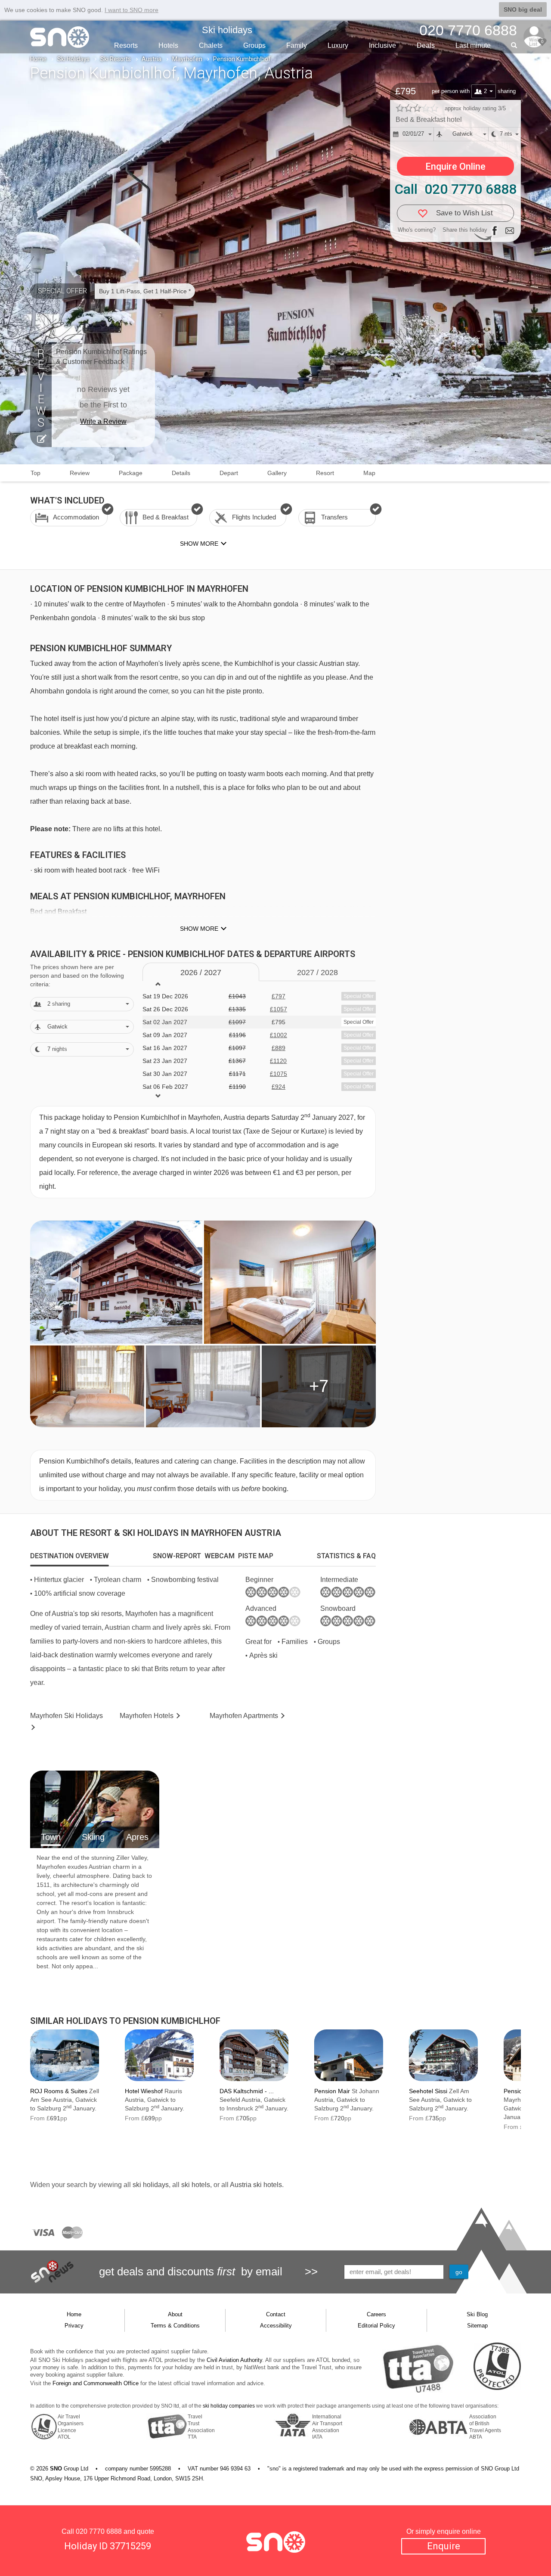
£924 (279, 1087)
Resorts (126, 45)
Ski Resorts (116, 59)
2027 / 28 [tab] (317, 973)
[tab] (70, 1556)
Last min (473, 45)
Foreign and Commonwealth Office (96, 2383)
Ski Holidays (73, 59)
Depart (229, 473)
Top (36, 473)
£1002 (279, 1035)
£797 (279, 996)
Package (131, 473)
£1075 (279, 1074)
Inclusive (382, 45)
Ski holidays (227, 30)
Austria (152, 59)
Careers (376, 2314)
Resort (325, 473)
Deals (426, 45)
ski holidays (151, 2185)
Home (38, 59)
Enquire (444, 2546)
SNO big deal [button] (523, 9)
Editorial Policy (376, 2326)
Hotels (168, 45)
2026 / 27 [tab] (201, 973)
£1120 (278, 1061)
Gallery (277, 473)
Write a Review (103, 421)
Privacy (74, 2326)
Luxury (338, 45)
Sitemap (477, 2326)
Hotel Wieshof (144, 2091)
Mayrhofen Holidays (67, 1716)
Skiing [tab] (93, 1837)
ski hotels (196, 2185)
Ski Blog (477, 2314)
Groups (254, 45)
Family (297, 45)
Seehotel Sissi (428, 2091)
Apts (244, 1716)
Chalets (211, 45)
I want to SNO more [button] (132, 10)
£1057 (279, 1009)
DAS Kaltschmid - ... (247, 2091)
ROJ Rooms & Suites (59, 2091)
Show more (199, 929)
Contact (276, 2314)
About (175, 2314)
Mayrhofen (187, 59)
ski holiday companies (229, 2406)
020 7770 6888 (99, 2531)
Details (181, 473)
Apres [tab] (137, 1837)
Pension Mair (332, 2091)
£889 (279, 1048)
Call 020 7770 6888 (455, 189)
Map (369, 473)
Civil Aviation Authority (234, 2360)
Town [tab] (51, 1837)
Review (80, 473)
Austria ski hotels (256, 2185)
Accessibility (276, 2326)
